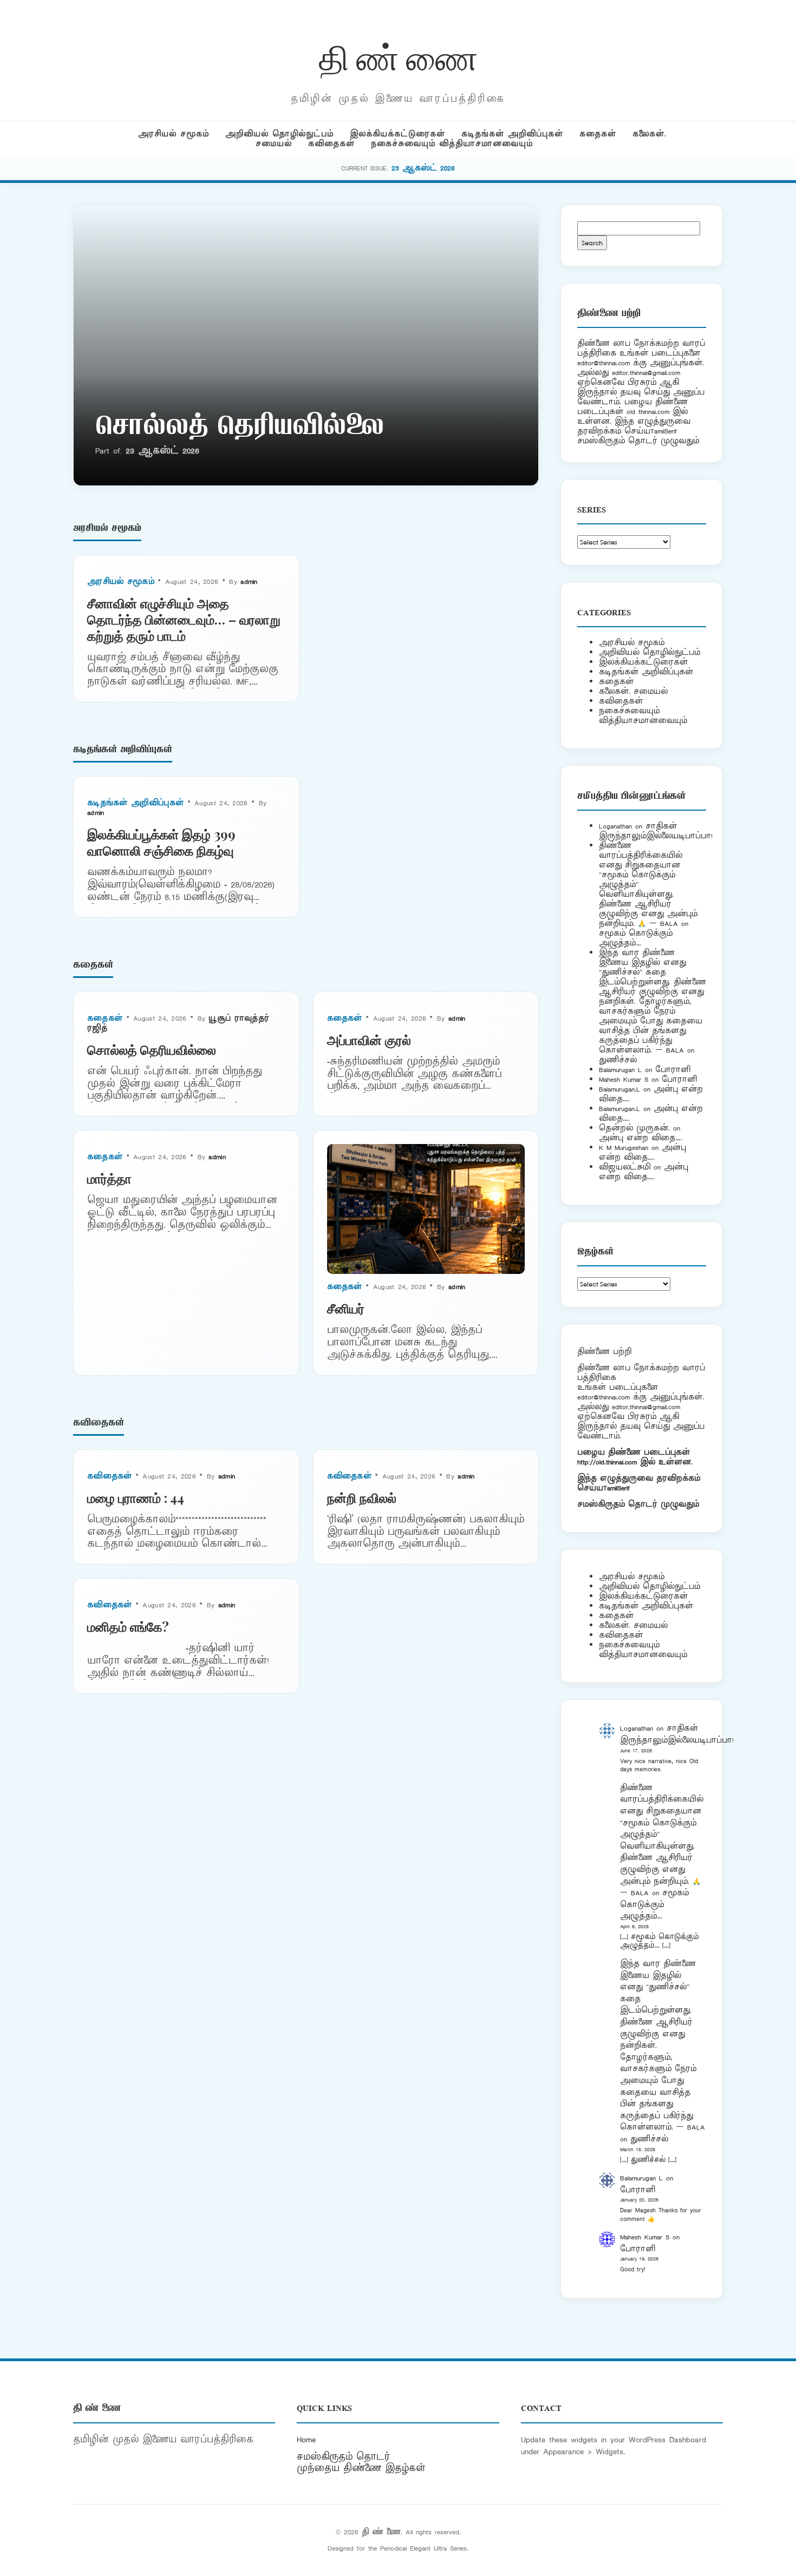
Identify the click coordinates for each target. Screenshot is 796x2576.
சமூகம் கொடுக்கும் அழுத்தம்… (636, 938)
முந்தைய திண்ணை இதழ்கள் (361, 2468)
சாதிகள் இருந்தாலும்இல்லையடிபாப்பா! (656, 831)
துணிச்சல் (618, 1060)
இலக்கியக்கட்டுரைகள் (397, 134)
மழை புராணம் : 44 (136, 1497)
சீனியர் (346, 1308)
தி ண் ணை (398, 56)
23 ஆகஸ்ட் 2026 (423, 168)
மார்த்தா (109, 1178)
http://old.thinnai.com (607, 1462)
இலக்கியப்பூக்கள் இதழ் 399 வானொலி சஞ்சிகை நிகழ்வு (161, 842)
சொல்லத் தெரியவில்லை (239, 428)
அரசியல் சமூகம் (174, 134)
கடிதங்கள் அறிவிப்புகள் (512, 134)
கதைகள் (598, 134)
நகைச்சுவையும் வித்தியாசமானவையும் (452, 144)
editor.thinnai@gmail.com (646, 373)
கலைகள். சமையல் (633, 691)
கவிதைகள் (331, 144)
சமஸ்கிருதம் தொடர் (343, 2457)
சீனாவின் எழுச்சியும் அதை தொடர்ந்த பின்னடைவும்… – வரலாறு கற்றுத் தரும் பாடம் (184, 619)
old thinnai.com (648, 412)
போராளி (673, 1070)
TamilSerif (616, 1488)
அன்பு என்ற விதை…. (641, 1138)
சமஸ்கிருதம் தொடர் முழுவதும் (638, 1504)
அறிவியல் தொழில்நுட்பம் (279, 134)
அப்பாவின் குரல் (369, 1040)
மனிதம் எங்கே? (128, 1626)
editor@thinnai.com (603, 363)
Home (306, 2440)
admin (249, 581)
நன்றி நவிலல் (362, 1497)
